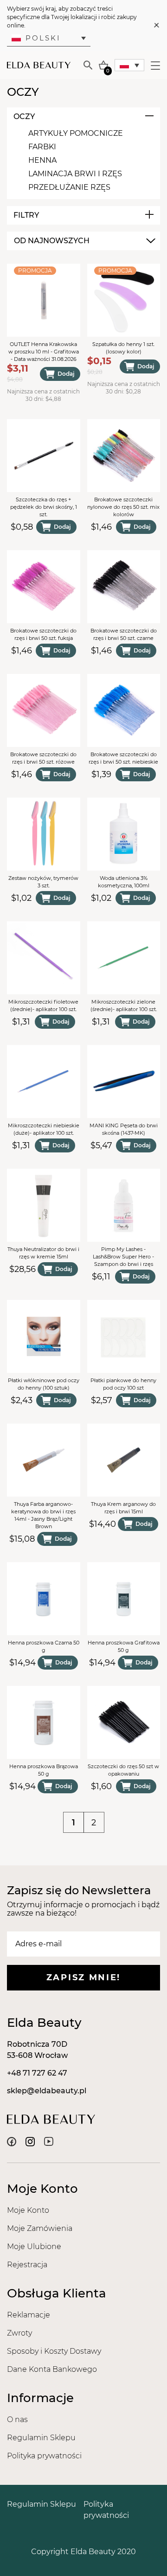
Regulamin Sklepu (41, 2438)
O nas (17, 2420)
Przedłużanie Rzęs (69, 187)
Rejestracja (27, 2265)
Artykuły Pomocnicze (76, 133)
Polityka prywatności (44, 2456)
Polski (43, 38)
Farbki (42, 147)
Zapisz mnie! (83, 1977)
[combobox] (83, 241)
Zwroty (19, 2333)
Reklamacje (29, 2315)
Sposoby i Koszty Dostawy (54, 2351)
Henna (42, 160)
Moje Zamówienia (40, 2228)
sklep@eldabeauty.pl (47, 2091)
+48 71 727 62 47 (37, 2073)
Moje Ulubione (34, 2247)
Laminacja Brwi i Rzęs (75, 174)
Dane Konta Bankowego (52, 2369)
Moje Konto (28, 2210)
